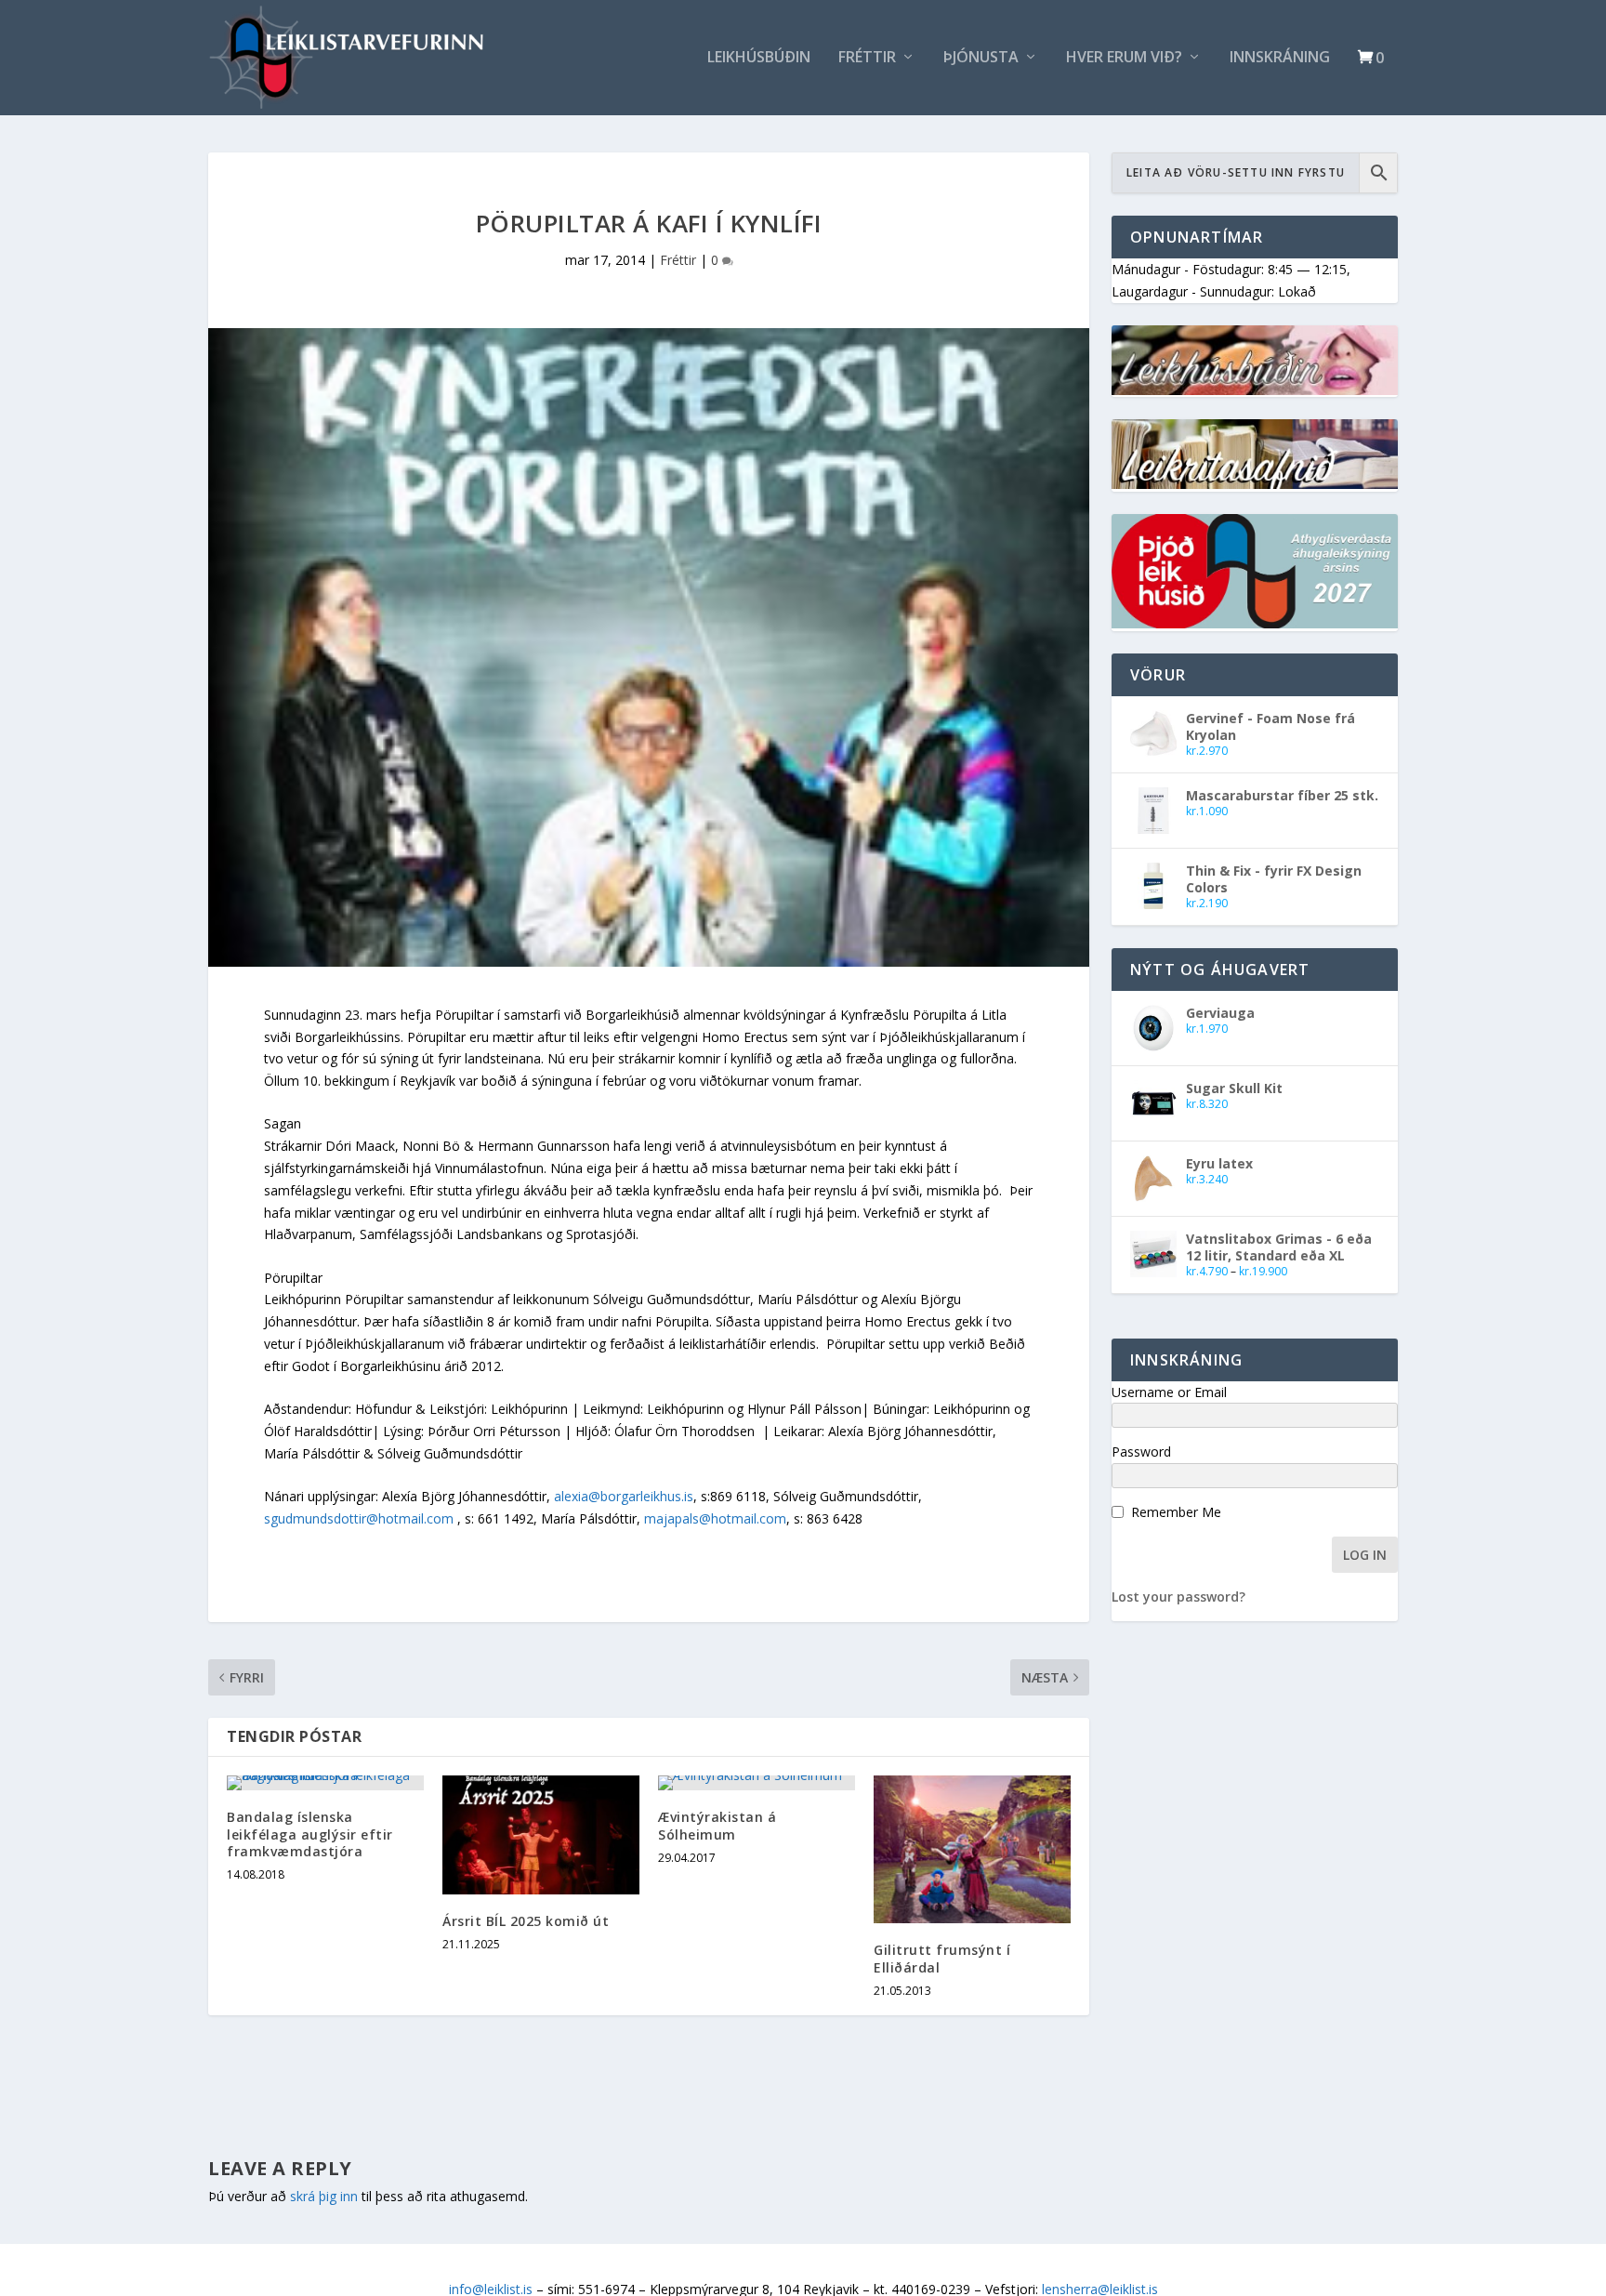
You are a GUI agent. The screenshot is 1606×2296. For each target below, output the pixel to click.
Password (1141, 1451)
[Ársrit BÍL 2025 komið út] (541, 1834)
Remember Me (1176, 1512)
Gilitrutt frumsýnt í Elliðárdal (942, 1958)
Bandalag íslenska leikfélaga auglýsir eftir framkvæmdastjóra (310, 1834)
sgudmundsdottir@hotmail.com (359, 1518)
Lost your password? (1178, 1597)
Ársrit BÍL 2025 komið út (526, 1921)
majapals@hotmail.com (715, 1518)
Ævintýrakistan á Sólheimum (717, 1825)
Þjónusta (981, 58)
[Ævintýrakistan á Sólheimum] (757, 1783)
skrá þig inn (324, 2196)
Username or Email (1169, 1392)
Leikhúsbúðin (759, 58)
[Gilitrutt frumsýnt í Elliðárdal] (972, 1849)
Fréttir (867, 58)
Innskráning (1280, 58)
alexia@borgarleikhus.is (624, 1496)
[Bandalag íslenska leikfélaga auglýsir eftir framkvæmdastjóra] (325, 1783)
